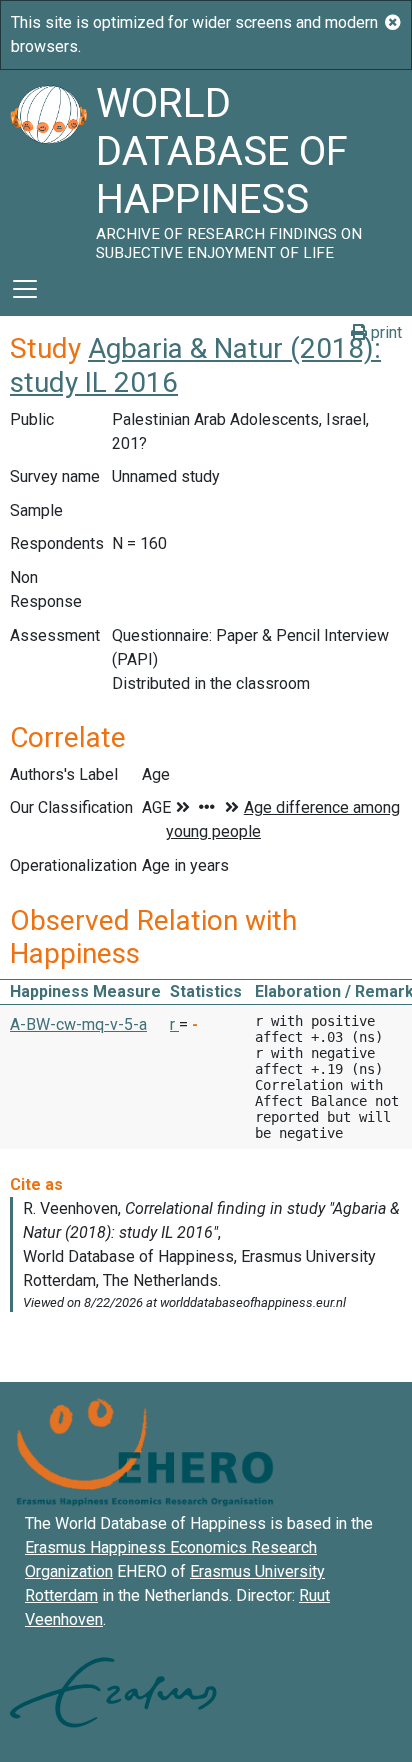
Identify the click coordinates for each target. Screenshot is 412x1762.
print (384, 332)
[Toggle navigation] (25, 289)
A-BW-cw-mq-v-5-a (78, 1024)
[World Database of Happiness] (48, 166)
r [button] (174, 1024)
